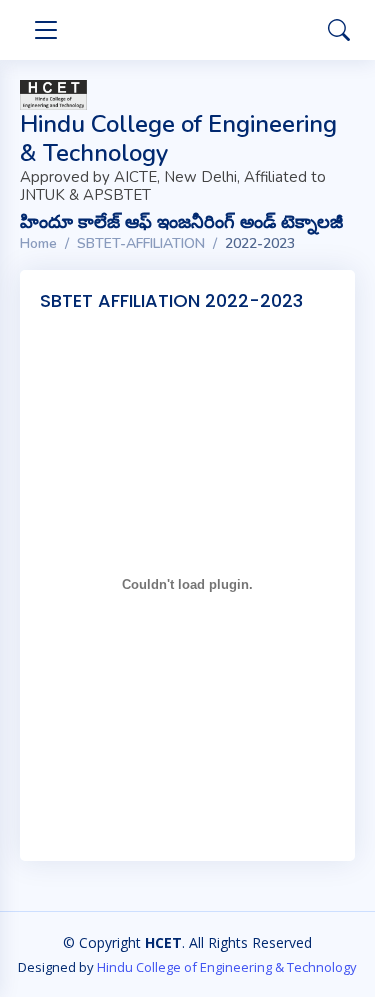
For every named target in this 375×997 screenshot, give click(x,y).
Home (38, 243)
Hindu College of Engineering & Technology (227, 967)
